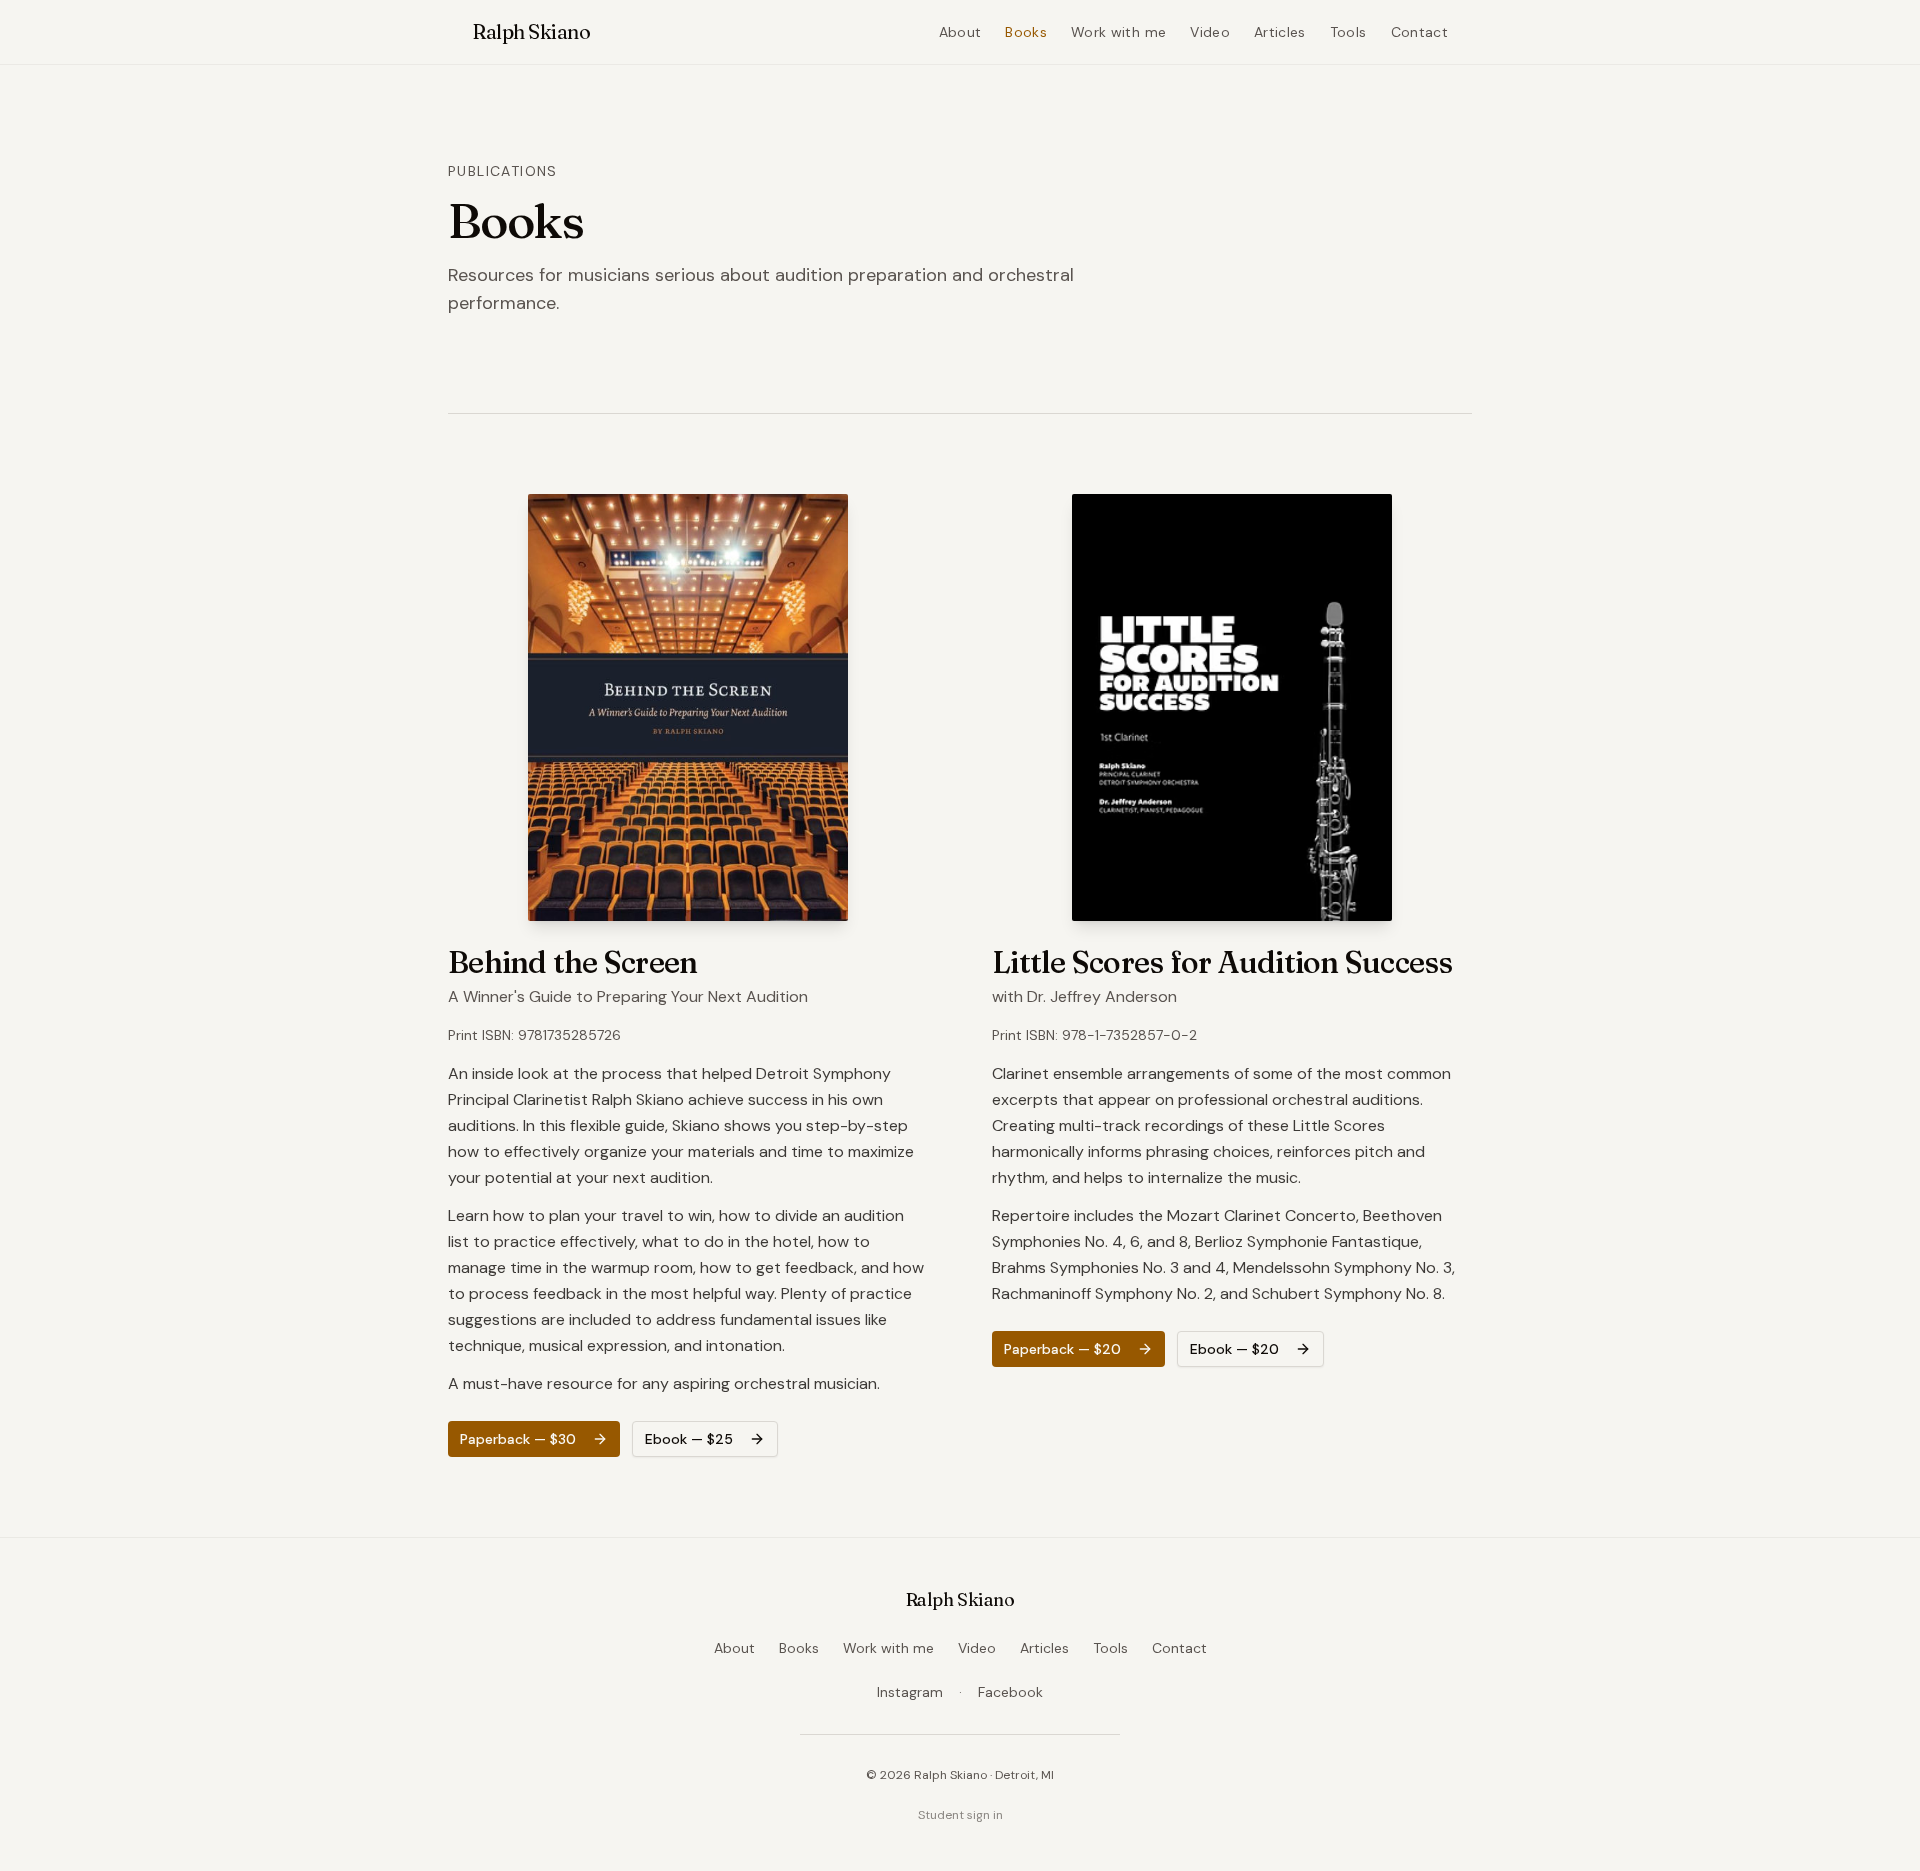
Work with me (1118, 32)
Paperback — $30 (518, 1439)
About (960, 32)
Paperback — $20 (1062, 1349)
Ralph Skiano (531, 31)
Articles (1280, 32)
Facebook (1010, 1692)
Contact (1419, 32)
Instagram (910, 1692)
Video (1210, 32)
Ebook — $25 (689, 1439)
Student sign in (960, 1815)
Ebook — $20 (1234, 1349)
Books (1026, 32)
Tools (1348, 32)
